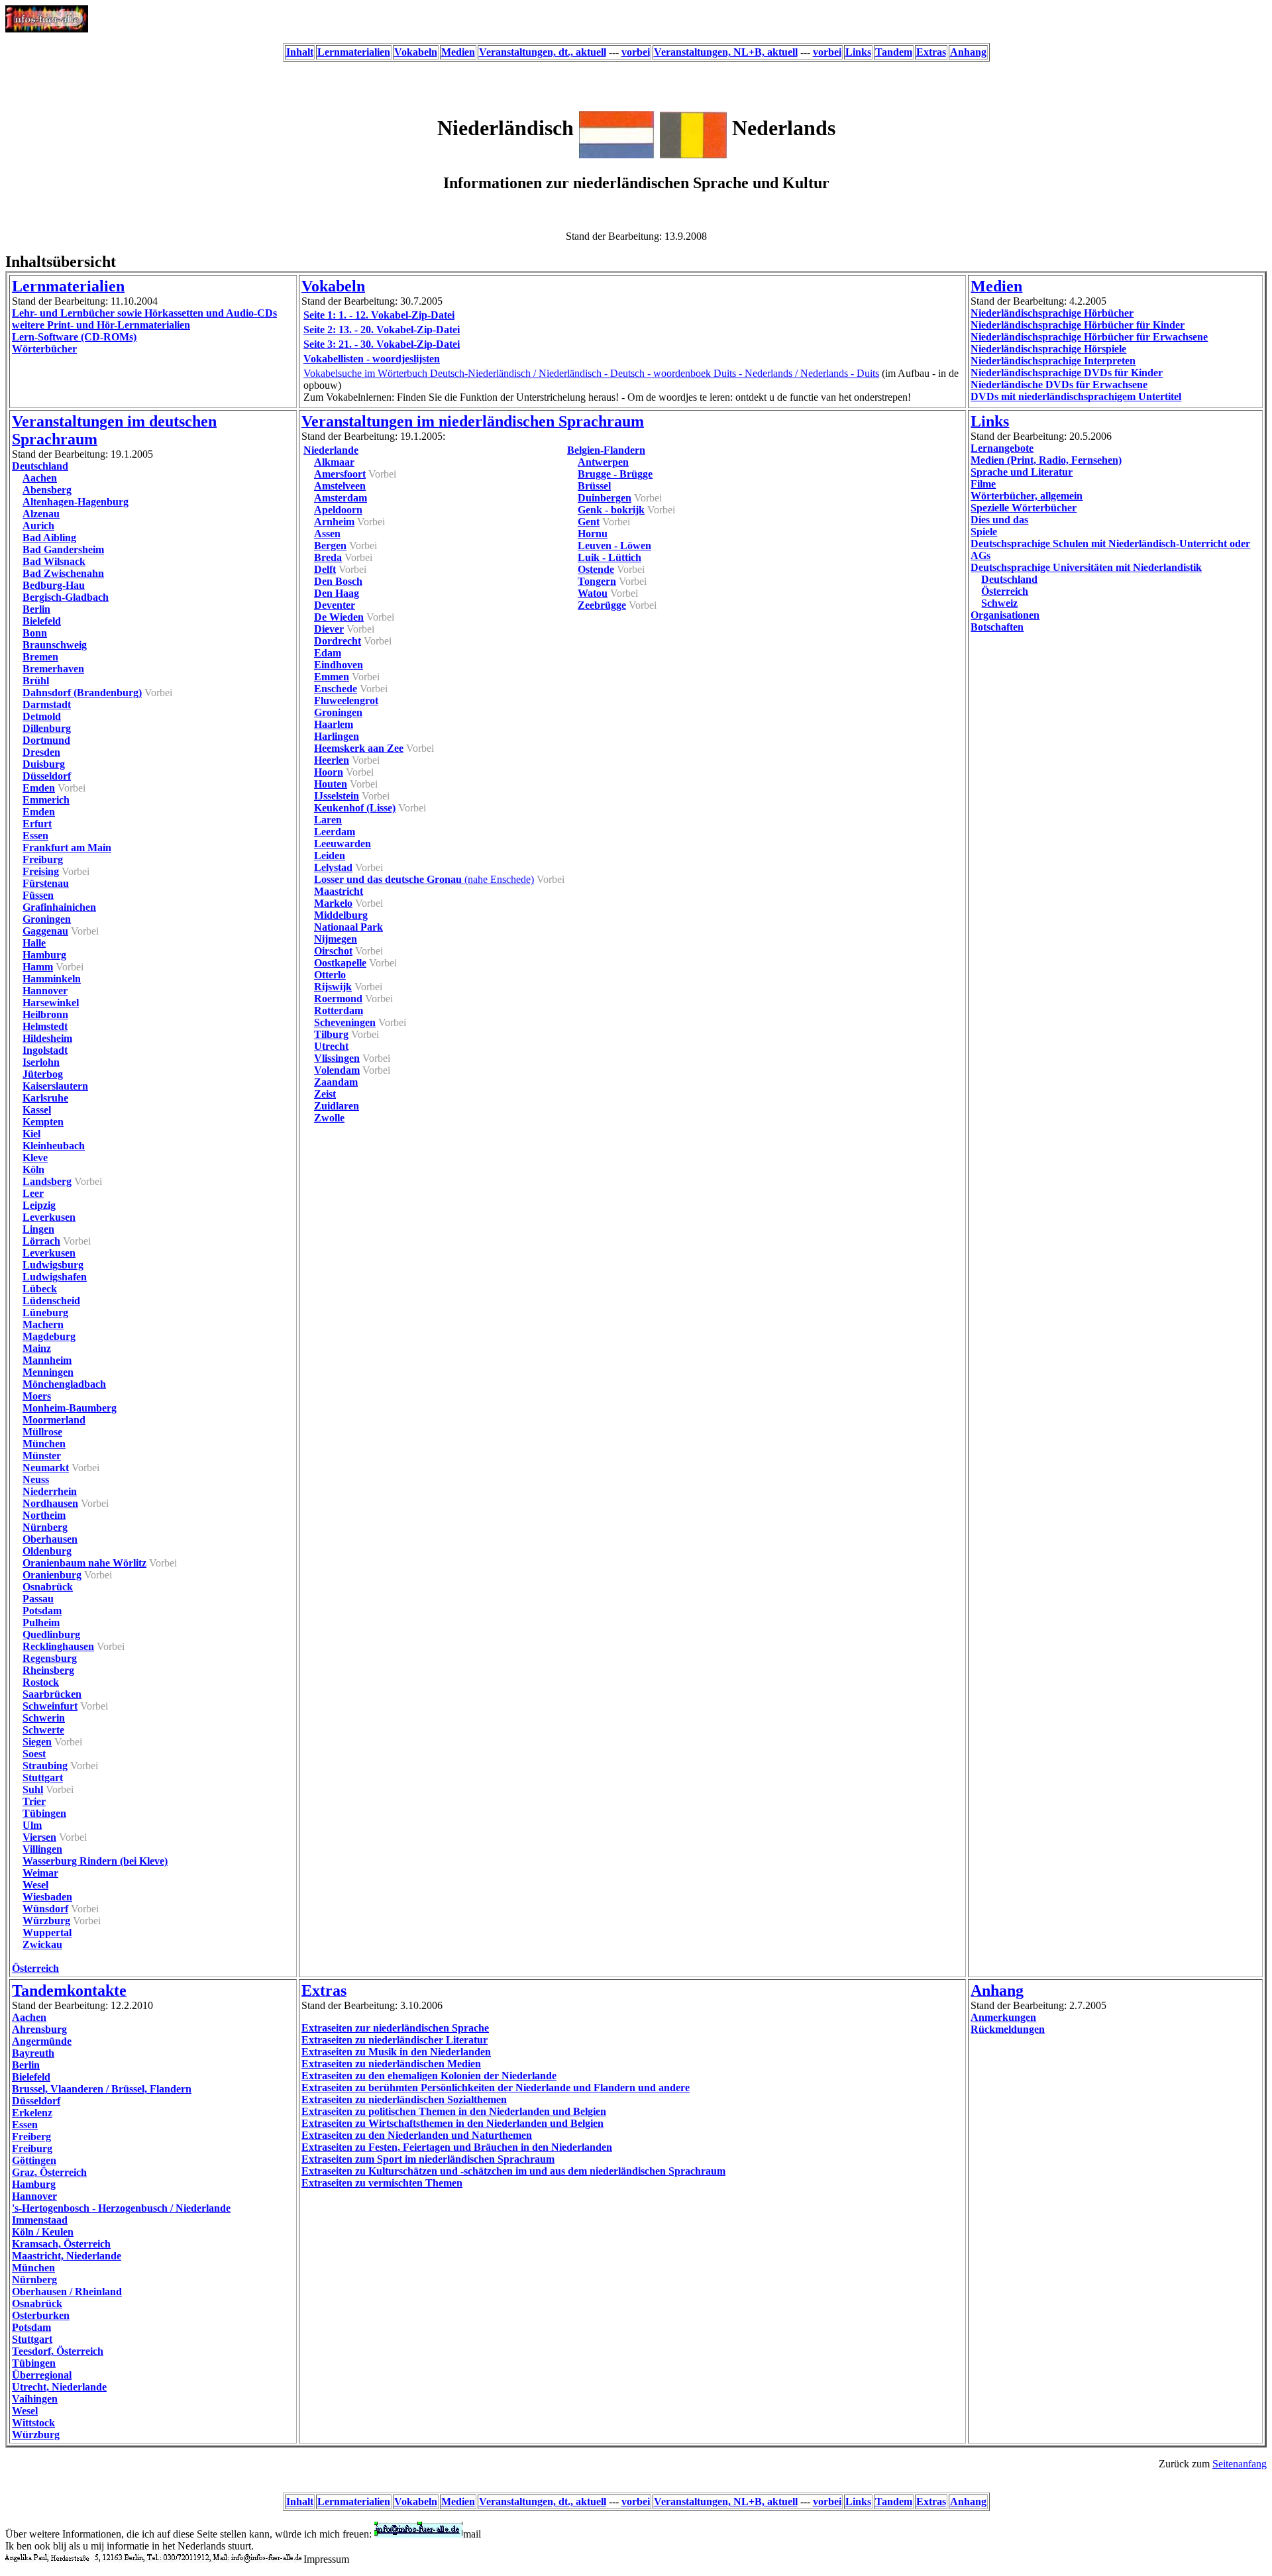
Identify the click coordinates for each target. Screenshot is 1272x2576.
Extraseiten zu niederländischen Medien (391, 2064)
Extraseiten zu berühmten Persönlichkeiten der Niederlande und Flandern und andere (496, 2087)
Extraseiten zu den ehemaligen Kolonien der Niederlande (429, 2076)
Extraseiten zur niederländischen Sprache (395, 2028)
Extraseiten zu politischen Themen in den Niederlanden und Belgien (454, 2111)
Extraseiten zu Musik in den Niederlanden (396, 2052)
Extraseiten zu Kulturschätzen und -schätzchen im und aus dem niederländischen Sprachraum (513, 2171)
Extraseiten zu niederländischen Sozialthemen (404, 2099)
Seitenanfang (1240, 2464)
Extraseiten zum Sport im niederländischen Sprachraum (428, 2159)
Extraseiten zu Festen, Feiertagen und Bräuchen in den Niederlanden (457, 2147)
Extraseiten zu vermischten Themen (382, 2183)
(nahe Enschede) (424, 879)
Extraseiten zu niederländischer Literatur (395, 2040)
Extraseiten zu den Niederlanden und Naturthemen (417, 2135)
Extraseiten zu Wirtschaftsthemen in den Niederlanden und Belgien (452, 2123)
